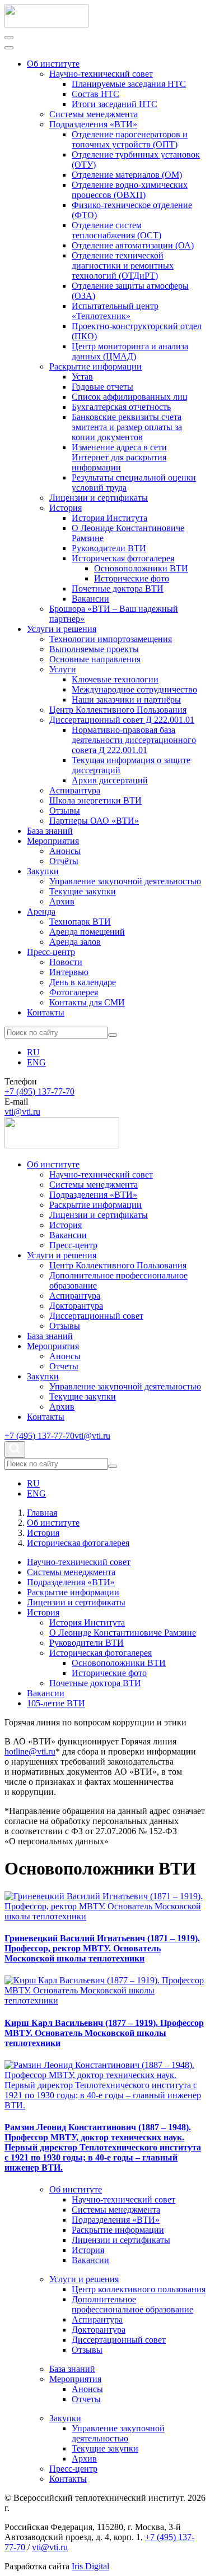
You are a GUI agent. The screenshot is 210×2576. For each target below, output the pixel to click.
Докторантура (76, 1306)
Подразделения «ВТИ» (93, 124)
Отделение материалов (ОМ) (127, 175)
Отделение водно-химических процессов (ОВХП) (130, 190)
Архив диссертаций (110, 780)
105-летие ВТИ (56, 1703)
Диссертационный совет (96, 1316)
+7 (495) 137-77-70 (39, 1091)
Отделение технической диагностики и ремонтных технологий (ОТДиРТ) (123, 266)
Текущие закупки (83, 891)
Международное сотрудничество (134, 689)
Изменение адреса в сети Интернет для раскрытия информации (119, 457)
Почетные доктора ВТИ (118, 588)
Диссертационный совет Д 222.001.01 (122, 720)
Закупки (43, 871)
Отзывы (65, 811)
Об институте (53, 64)
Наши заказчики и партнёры (126, 700)
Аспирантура (75, 790)
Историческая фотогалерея (123, 558)
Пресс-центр (51, 952)
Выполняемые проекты (94, 649)
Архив (62, 901)
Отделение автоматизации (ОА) (133, 245)
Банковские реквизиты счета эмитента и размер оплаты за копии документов (127, 427)
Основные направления (95, 659)
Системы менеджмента (94, 114)
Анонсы (65, 851)
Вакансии (90, 599)
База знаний (50, 831)
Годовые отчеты (102, 387)
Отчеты (64, 1366)
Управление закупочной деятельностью (125, 881)
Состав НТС (95, 94)
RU (33, 1052)
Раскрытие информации (95, 366)
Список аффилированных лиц (130, 397)
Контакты (46, 1012)
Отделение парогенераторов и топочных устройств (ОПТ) (130, 139)
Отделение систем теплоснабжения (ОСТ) (116, 230)
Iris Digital (90, 2566)
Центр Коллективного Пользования (118, 710)
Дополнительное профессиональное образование (132, 2304)
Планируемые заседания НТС (129, 84)
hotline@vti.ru (30, 1751)
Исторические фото (132, 578)
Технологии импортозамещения (111, 639)
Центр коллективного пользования (139, 2289)
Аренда (41, 911)
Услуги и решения (62, 629)
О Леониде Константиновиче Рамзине (123, 1633)
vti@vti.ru (22, 1112)
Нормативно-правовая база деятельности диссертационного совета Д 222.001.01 (134, 740)
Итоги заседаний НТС (115, 104)
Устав (82, 377)
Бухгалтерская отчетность (121, 407)
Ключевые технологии (115, 679)
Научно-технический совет (101, 74)
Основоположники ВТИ (141, 568)
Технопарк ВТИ (80, 922)
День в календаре (83, 982)
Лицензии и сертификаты (99, 498)
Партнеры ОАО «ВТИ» (94, 821)
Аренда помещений (87, 932)
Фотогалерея (74, 992)
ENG (36, 1062)
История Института (109, 518)
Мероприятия (53, 841)
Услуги (63, 669)
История (66, 508)
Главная (42, 1513)
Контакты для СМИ (87, 1002)
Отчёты (64, 861)
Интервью (69, 972)
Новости (66, 962)
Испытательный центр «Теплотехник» (115, 311)
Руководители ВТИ (109, 548)
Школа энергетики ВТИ (95, 800)
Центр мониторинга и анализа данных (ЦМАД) (130, 351)
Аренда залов (75, 942)
